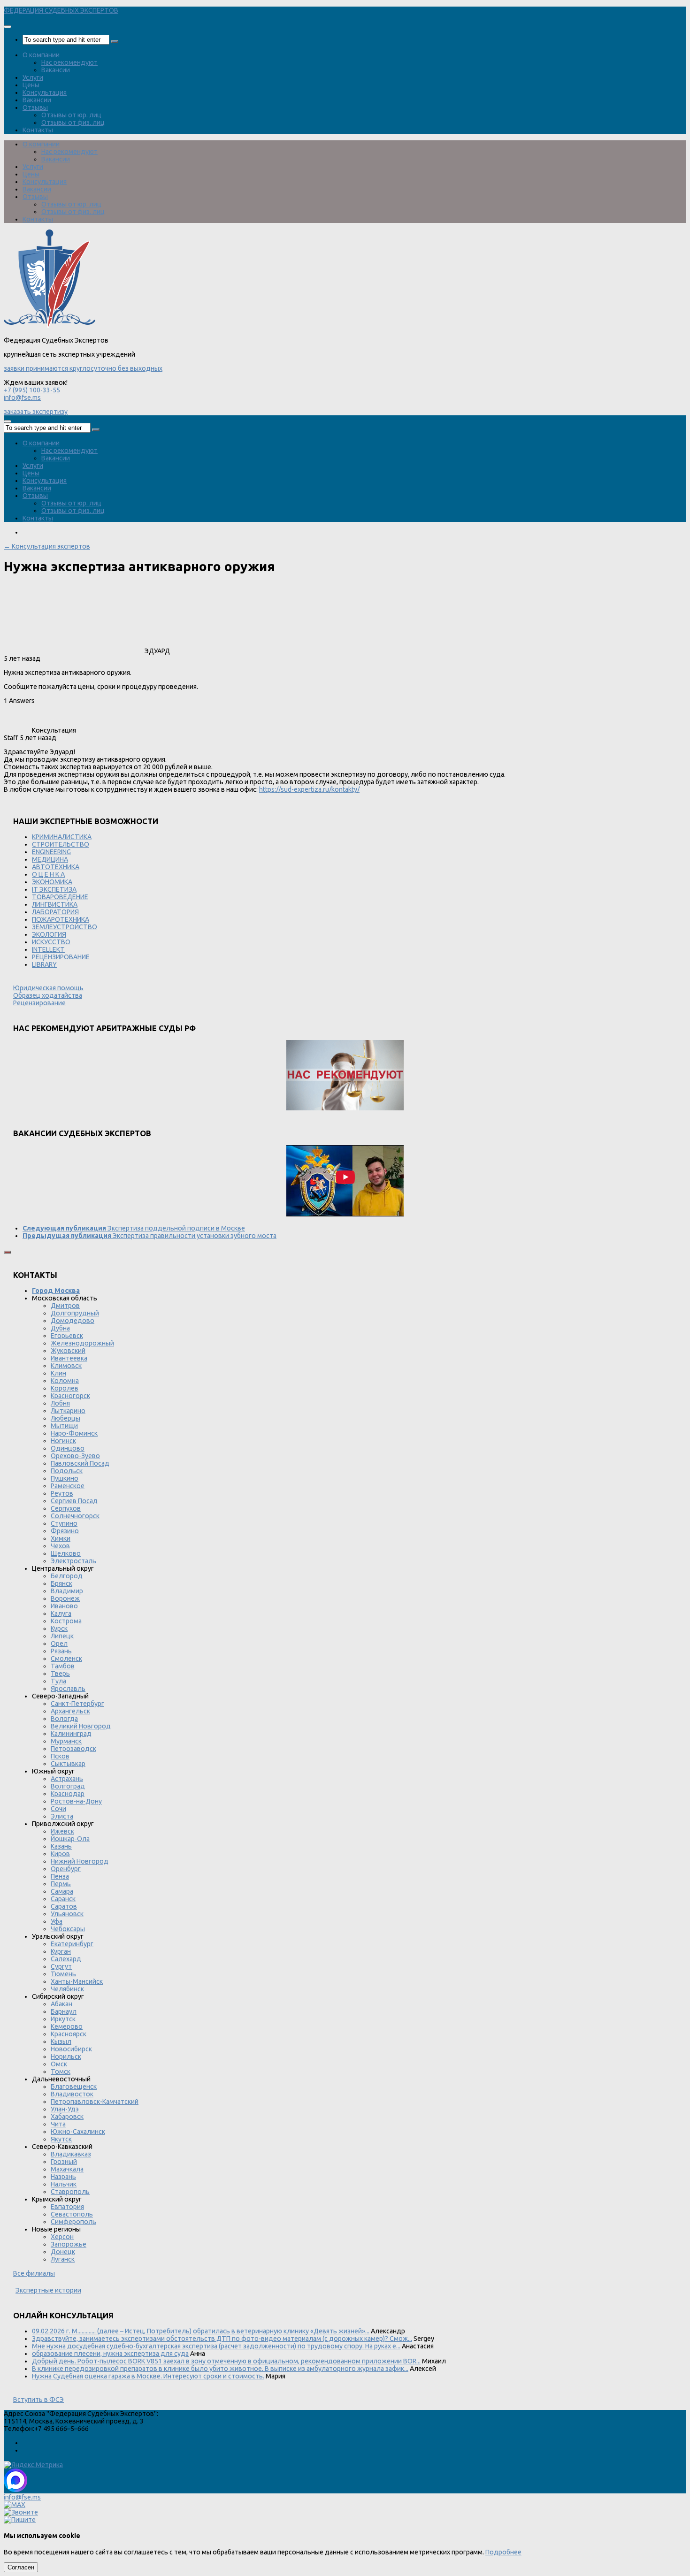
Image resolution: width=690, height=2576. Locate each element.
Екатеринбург (72, 1944)
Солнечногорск (75, 1516)
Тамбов (63, 1666)
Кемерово (67, 2026)
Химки (61, 1538)
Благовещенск (74, 2087)
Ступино (64, 1523)
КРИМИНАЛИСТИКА (62, 837)
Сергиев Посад (74, 1501)
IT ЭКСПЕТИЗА (54, 889)
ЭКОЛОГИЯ (49, 934)
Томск (61, 2072)
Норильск (66, 2056)
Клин (58, 1373)
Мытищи (64, 1426)
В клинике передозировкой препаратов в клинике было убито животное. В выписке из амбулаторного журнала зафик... (220, 2369)
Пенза (60, 1876)
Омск (59, 2064)
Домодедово (73, 1321)
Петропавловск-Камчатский (95, 2102)
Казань (61, 1846)
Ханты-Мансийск (77, 1981)
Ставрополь (70, 2192)
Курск (59, 1628)
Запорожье (69, 2244)
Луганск (63, 2259)
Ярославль (68, 1689)
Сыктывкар (68, 1764)
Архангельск (70, 1711)
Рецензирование (39, 1003)
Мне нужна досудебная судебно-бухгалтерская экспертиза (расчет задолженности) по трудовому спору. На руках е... (216, 2346)
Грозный (64, 2162)
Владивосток (72, 2094)
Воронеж (65, 1598)
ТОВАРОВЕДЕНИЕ (60, 897)
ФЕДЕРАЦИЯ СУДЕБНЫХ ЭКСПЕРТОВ (61, 10)
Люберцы (65, 1418)
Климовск (66, 1366)
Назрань (63, 2177)
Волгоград (68, 1786)
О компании (41, 55)
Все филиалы (34, 2273)
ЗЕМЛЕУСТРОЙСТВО (65, 927)
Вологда (64, 1719)
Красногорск (70, 1396)
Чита (58, 2124)
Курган (61, 1951)
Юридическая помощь (48, 988)
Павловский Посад (80, 1463)
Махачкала (67, 2169)
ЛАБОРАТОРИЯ (55, 912)
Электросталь (73, 1561)
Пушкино (65, 1478)
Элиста (62, 1816)
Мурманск (66, 1741)
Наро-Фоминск (74, 1433)
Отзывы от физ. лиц (73, 122)
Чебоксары (68, 1929)
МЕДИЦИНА (50, 859)
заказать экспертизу (36, 412)
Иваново (64, 1606)
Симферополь (73, 2222)
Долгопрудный (75, 1313)
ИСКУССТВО (51, 942)
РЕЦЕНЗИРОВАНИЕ (61, 957)
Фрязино (65, 1531)
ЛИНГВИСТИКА (55, 904)
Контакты (38, 130)
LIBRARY (44, 964)
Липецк (62, 1636)
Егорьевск (67, 1336)
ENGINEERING (51, 852)
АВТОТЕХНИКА (56, 867)
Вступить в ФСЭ (38, 2400)
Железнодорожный (82, 1343)
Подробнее (503, 2552)
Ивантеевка (69, 1358)
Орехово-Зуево (75, 1456)
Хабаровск (67, 2117)
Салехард (66, 1959)
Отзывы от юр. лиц (71, 115)
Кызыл (61, 2041)
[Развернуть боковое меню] (8, 1252)
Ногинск (63, 1441)
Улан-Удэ (65, 2109)
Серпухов (66, 1508)
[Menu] (8, 27)
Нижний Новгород (80, 1861)
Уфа (57, 1921)
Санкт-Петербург (77, 1704)
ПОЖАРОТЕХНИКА (61, 919)
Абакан (61, 2004)
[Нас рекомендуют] (345, 1076)
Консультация (45, 92)
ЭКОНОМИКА (52, 882)
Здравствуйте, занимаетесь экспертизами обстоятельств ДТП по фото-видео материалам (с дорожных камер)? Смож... (222, 2339)
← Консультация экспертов (47, 546)
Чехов (60, 1546)
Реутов (62, 1493)
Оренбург (66, 1869)
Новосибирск (71, 2049)
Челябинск (67, 1989)
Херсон (62, 2237)
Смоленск (66, 1659)
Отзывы (35, 107)
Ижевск (62, 1831)
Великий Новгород (81, 1726)
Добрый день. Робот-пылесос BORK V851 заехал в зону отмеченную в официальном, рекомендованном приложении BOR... (226, 2361)
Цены (31, 85)
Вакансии (56, 70)
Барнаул (64, 2011)
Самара (62, 1891)
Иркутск (63, 2019)
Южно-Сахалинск (78, 2132)
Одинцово (68, 1448)
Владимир (67, 1591)
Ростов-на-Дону (76, 1801)
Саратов (64, 1906)
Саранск (63, 1899)
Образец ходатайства (48, 995)
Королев (65, 1388)
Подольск (67, 1471)
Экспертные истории (48, 2290)
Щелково (66, 1553)
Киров (60, 1854)
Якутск (61, 2139)
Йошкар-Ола (70, 1839)
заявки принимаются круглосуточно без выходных (83, 368)
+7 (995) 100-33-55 (32, 390)
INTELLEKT (48, 949)
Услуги (33, 77)
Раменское (68, 1486)
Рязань (61, 1651)
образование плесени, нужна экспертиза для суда (110, 2354)
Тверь (60, 1674)
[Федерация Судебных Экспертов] (50, 326)
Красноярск (69, 2034)
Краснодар (68, 1794)
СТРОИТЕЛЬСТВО (61, 844)
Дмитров (65, 1306)
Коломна (65, 1381)
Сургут (61, 1966)
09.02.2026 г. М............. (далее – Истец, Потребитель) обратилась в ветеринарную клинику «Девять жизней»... (201, 2331)
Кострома (66, 1621)
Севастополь (72, 2214)
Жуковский (68, 1351)
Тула (58, 1681)
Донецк (63, 2252)
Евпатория (67, 2207)
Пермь (61, 1884)
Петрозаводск (73, 1749)
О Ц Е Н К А (48, 874)
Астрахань (67, 1779)
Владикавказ (71, 2154)
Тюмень (63, 1974)
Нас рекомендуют (69, 62)
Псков (60, 1756)
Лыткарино (68, 1411)
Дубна (60, 1328)
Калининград (71, 1734)
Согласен (21, 2567)
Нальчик (64, 2184)
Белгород (67, 1576)
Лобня (60, 1403)
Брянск (61, 1583)
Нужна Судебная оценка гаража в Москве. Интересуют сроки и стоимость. (148, 2376)
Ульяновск (67, 1914)
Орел (59, 1643)
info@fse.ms (22, 397)
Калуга (61, 1613)
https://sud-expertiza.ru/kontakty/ (309, 789)
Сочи (58, 1809)
